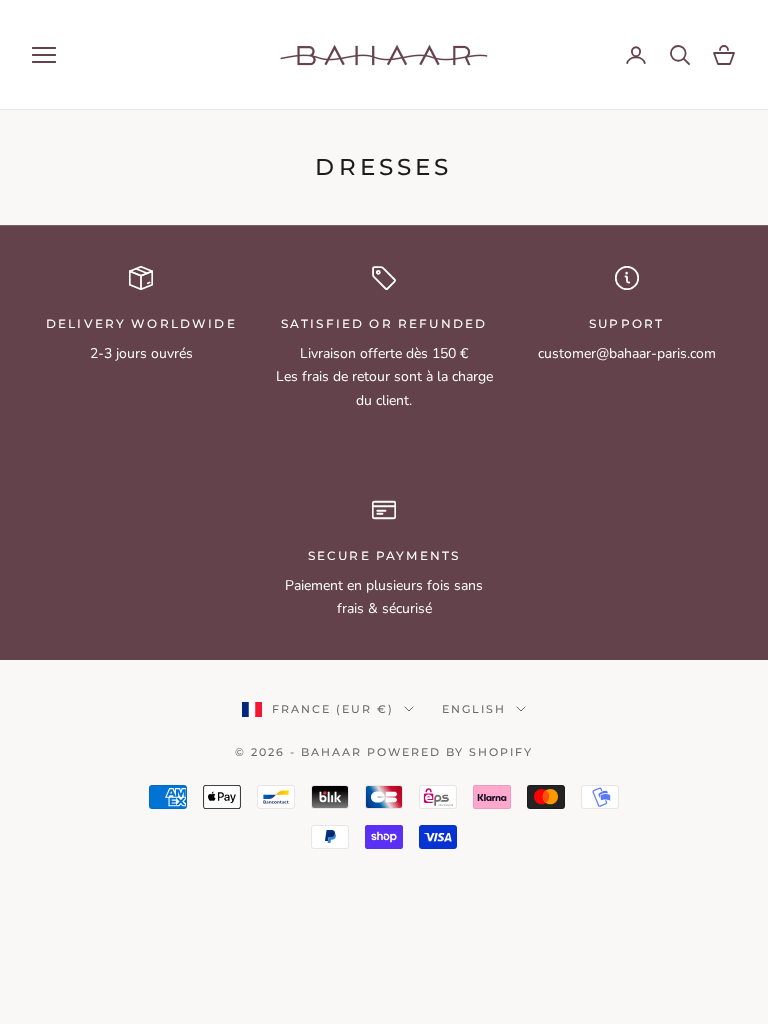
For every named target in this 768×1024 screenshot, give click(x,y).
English (474, 709)
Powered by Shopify (450, 752)
